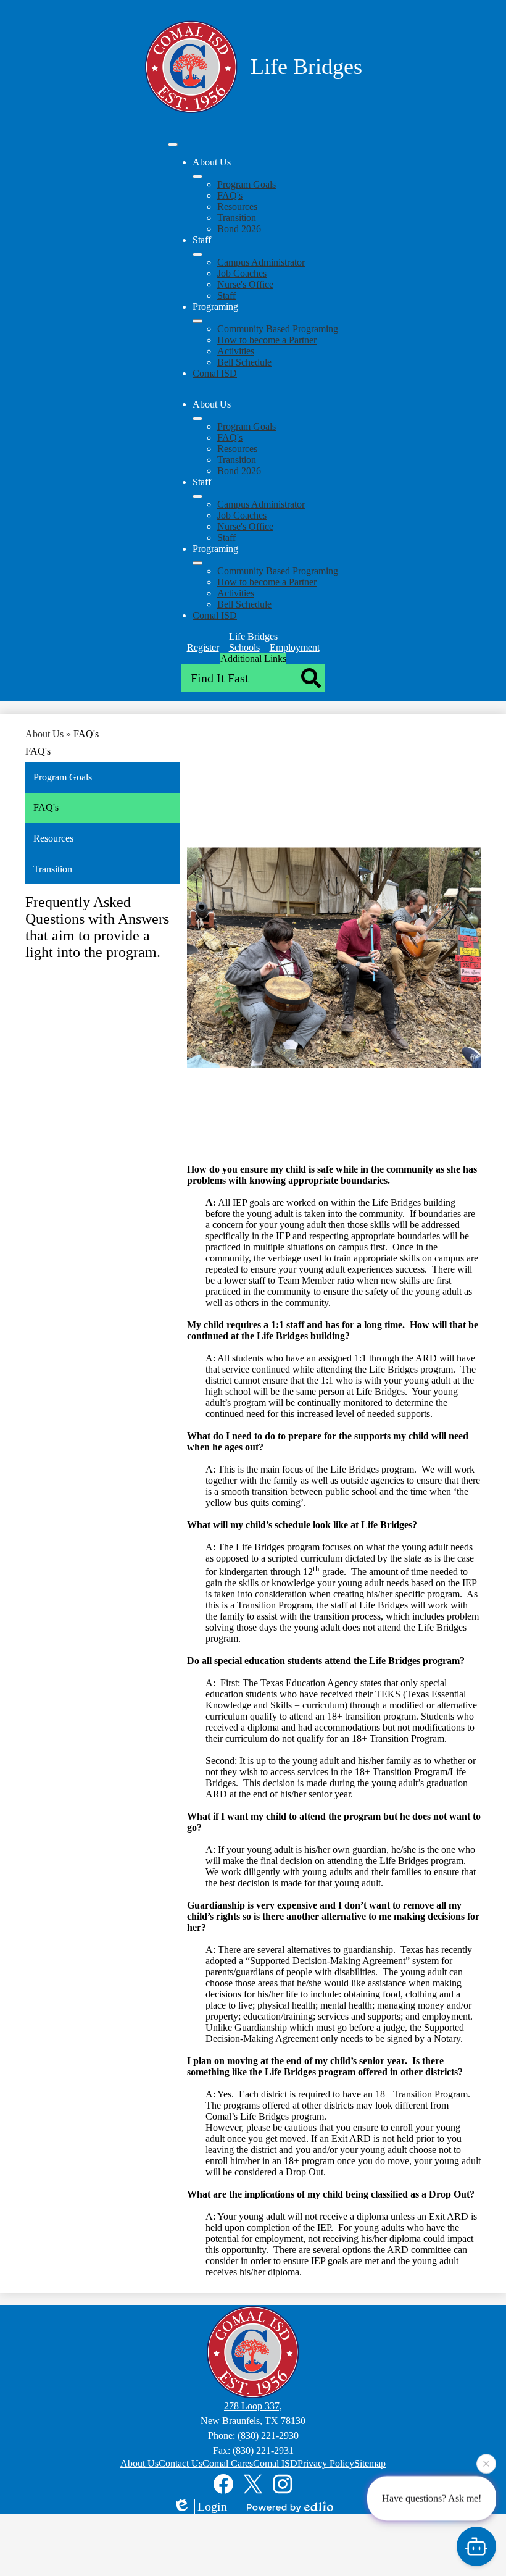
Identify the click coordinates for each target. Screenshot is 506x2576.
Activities (236, 351)
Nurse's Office (245, 284)
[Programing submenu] (197, 321)
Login (212, 2506)
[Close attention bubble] (486, 2464)
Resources (237, 207)
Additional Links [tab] (253, 659)
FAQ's (230, 195)
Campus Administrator (261, 262)
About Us (44, 734)
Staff (226, 295)
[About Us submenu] (197, 177)
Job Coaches (242, 273)
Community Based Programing (278, 329)
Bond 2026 (239, 229)
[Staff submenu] (197, 254)
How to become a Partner (267, 340)
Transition (237, 218)
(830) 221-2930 (268, 2436)
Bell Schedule (244, 362)
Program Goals (247, 184)
